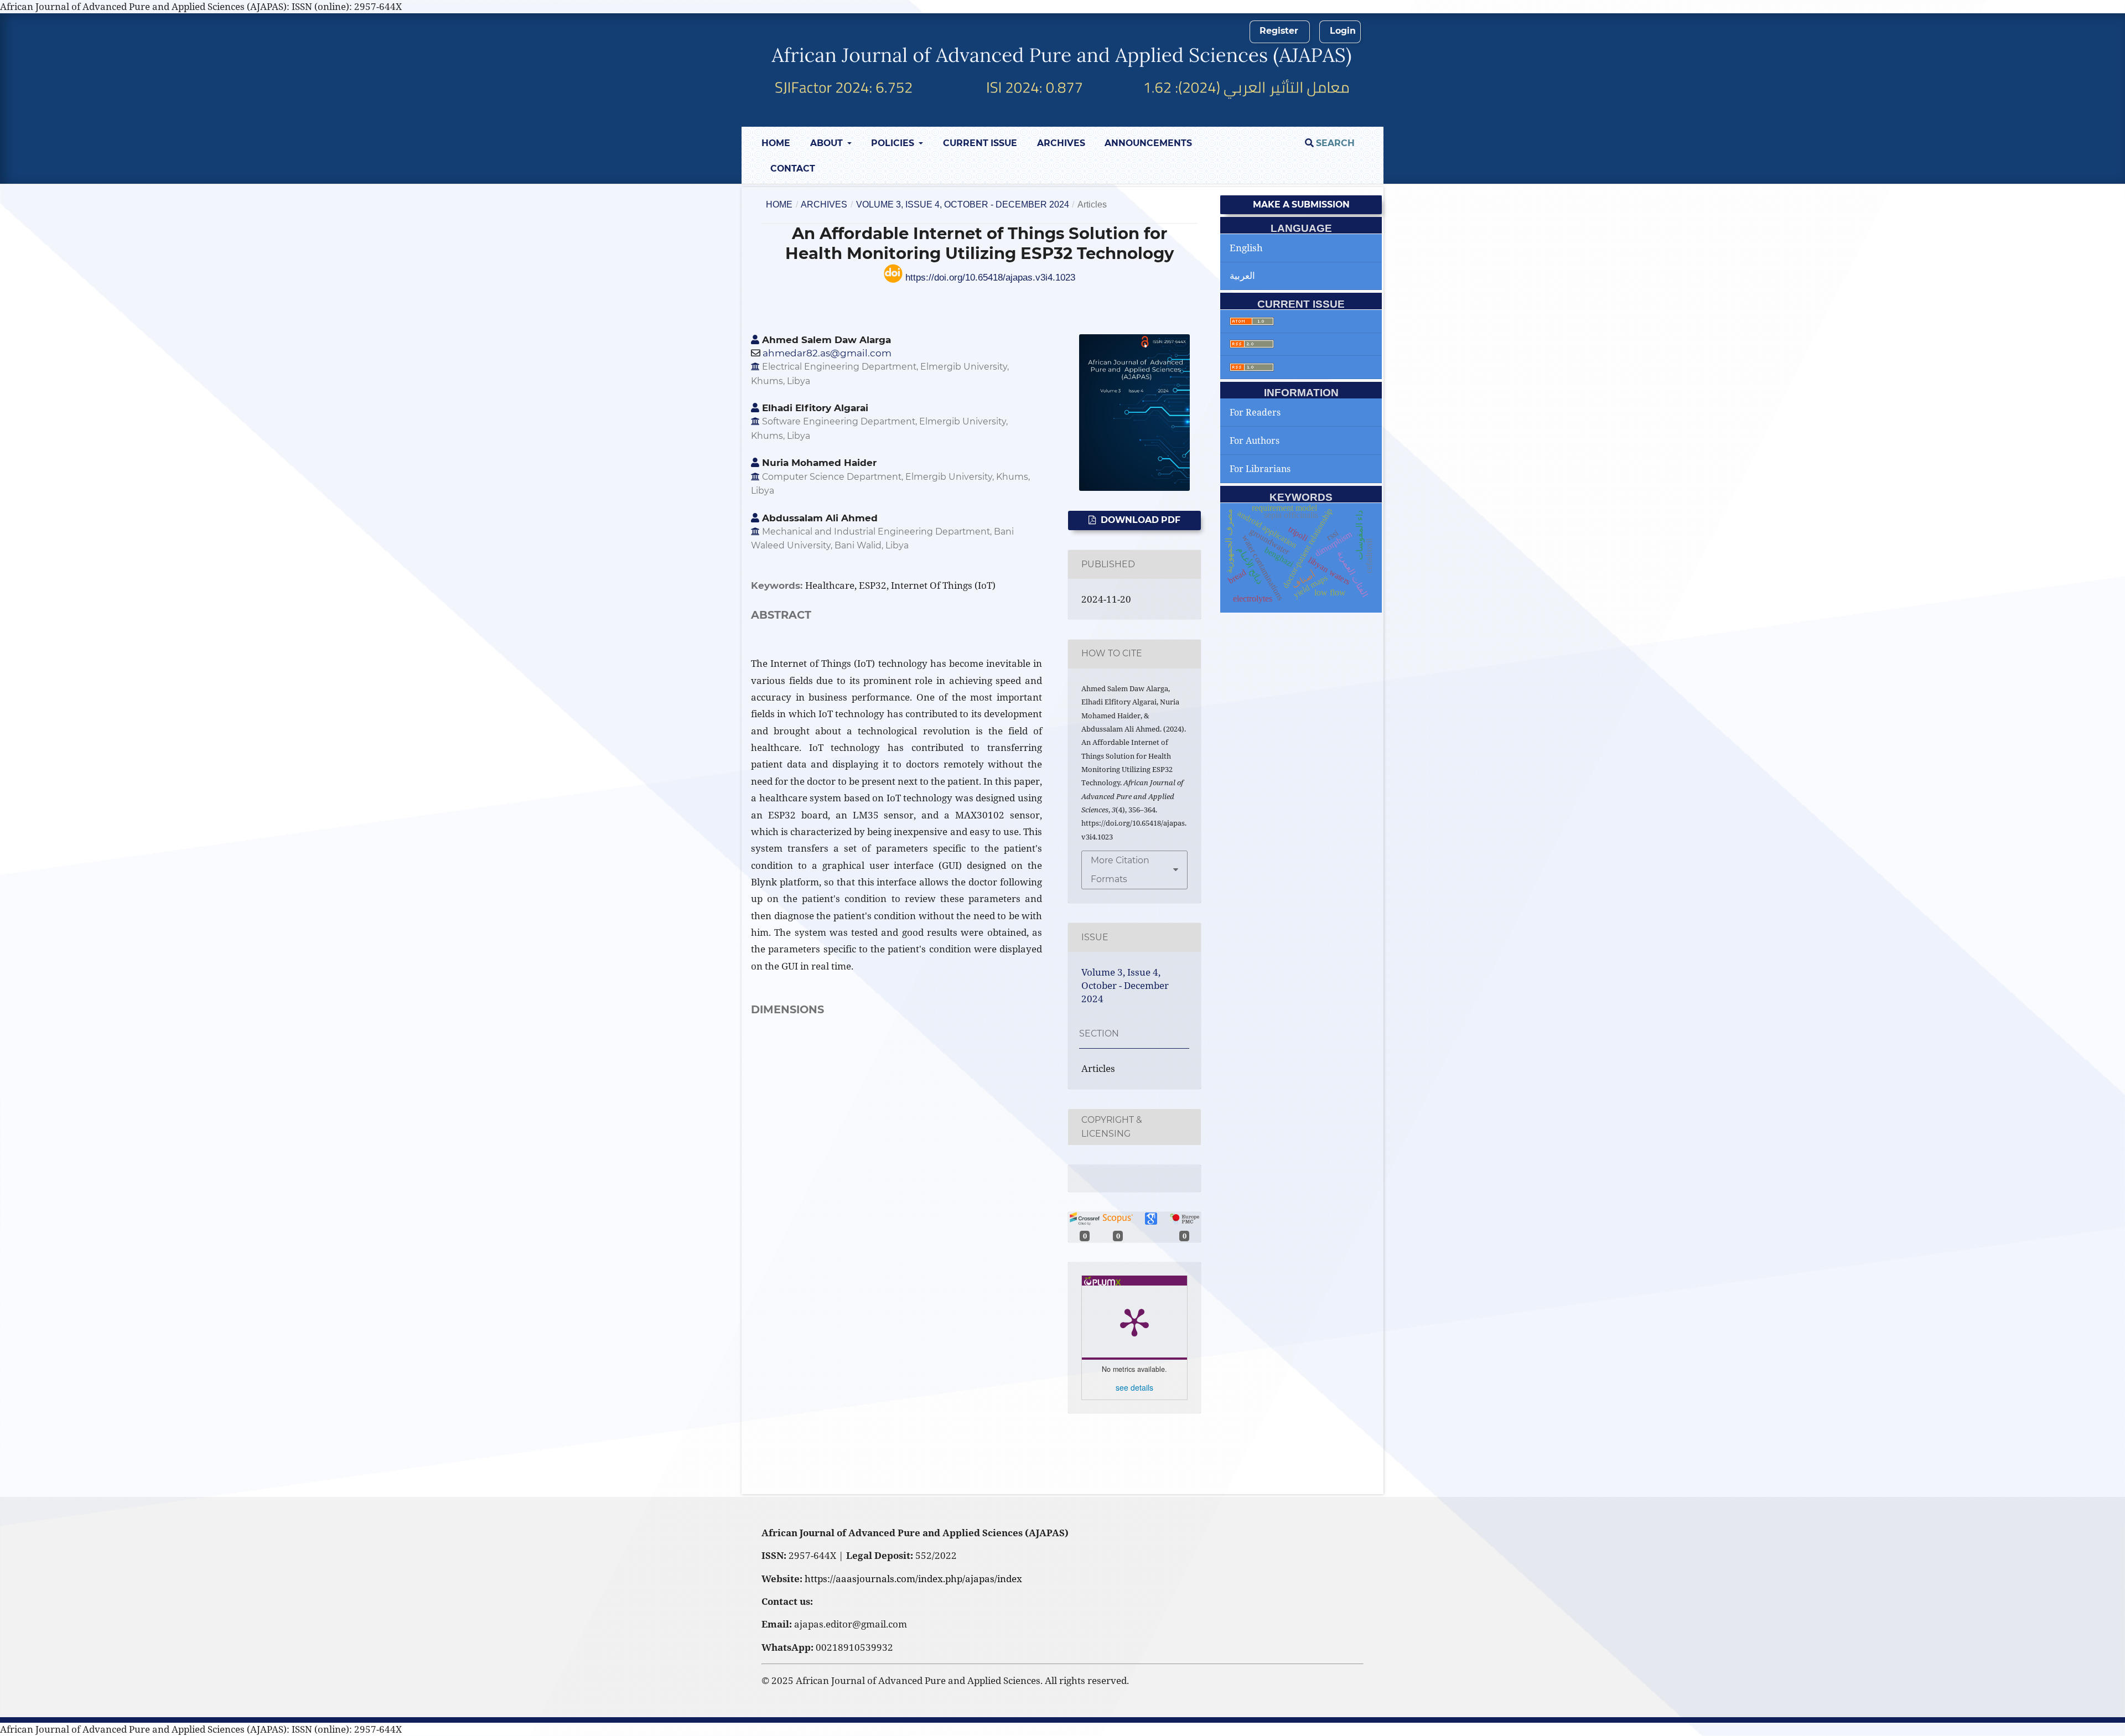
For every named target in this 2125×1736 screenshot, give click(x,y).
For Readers (1255, 412)
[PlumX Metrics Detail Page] (1134, 1322)
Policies (894, 143)
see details (1134, 1387)
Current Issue (980, 143)
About (828, 143)
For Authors (1255, 441)
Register (1279, 31)
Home (776, 143)
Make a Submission (1301, 204)
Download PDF (1139, 520)
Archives (1061, 143)
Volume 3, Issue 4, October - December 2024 (963, 204)
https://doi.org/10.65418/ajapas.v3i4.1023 (989, 278)
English (1246, 248)
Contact (793, 169)
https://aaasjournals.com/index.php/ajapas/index (913, 1579)
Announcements (1148, 143)
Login (1343, 31)
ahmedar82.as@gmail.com (827, 353)
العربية (1242, 275)
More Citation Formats (1120, 870)
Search (1334, 143)
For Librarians (1260, 469)
